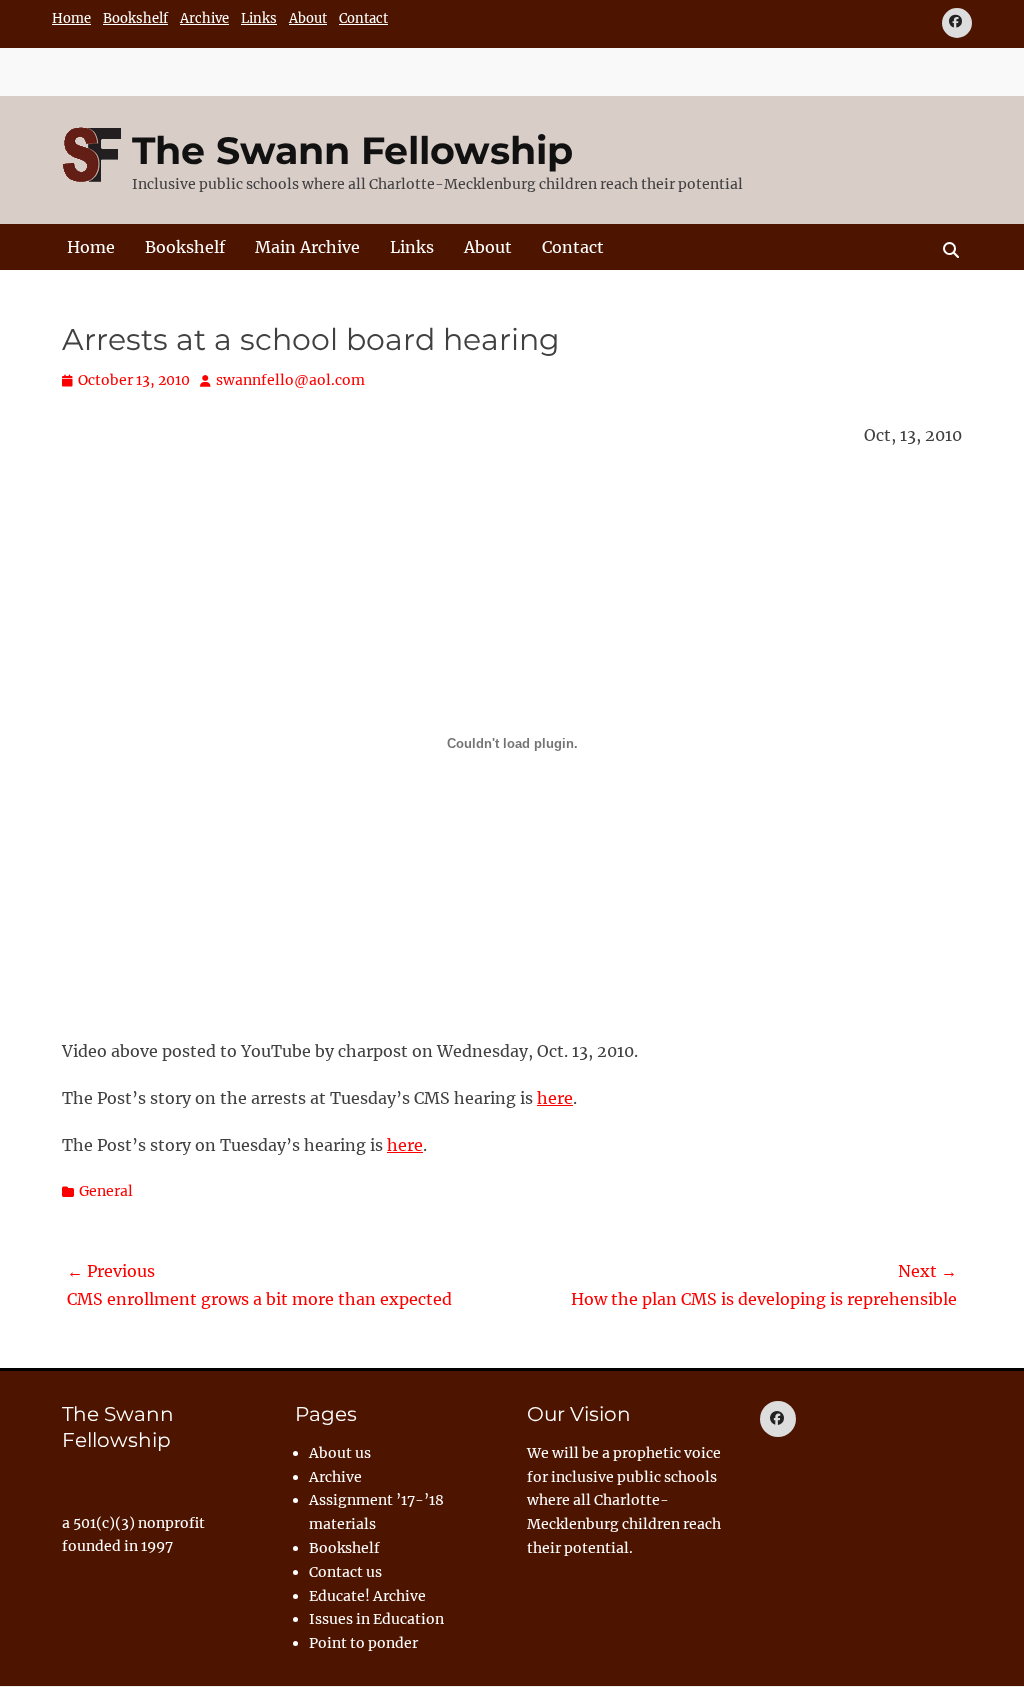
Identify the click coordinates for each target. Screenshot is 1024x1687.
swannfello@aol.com (290, 380)
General (106, 1191)
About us (340, 1453)
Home (71, 18)
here (555, 1098)
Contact (363, 18)
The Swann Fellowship (352, 150)
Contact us (345, 1572)
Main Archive (307, 247)
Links (259, 18)
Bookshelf (135, 18)
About (308, 18)
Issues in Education (376, 1619)
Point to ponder (363, 1643)
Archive (204, 18)
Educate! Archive (367, 1596)
